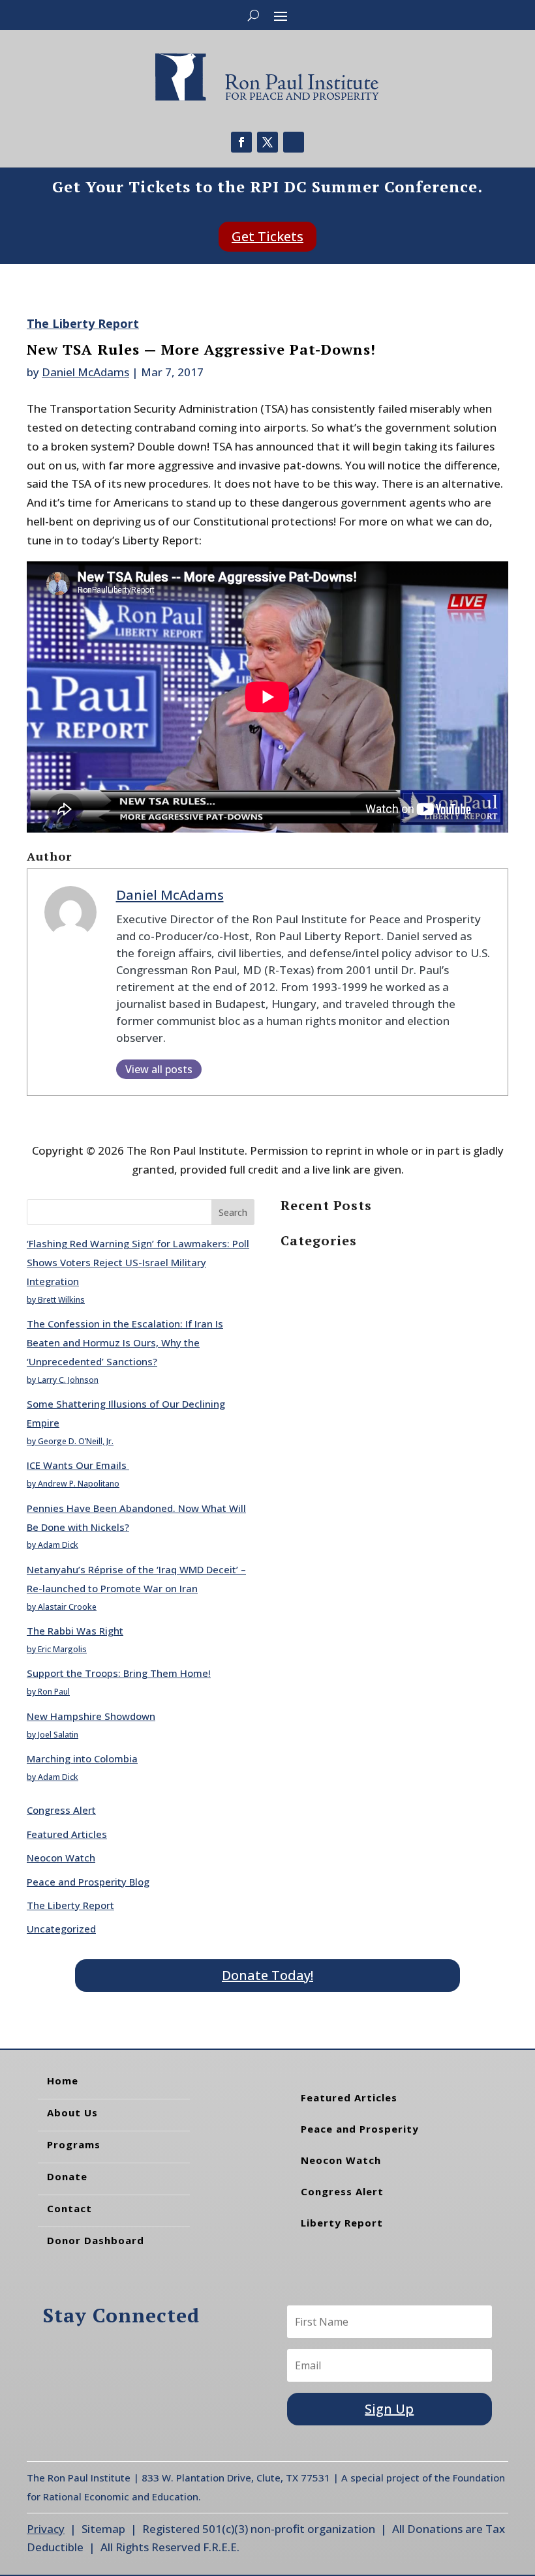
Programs (74, 2144)
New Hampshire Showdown (91, 1716)
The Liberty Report (83, 323)
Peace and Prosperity (360, 2129)
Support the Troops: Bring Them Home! (119, 1673)
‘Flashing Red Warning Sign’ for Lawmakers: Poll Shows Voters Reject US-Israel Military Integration (138, 1262)
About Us (72, 2112)
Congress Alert (61, 1810)
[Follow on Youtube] (294, 142)
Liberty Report (342, 2223)
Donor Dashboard (96, 2240)
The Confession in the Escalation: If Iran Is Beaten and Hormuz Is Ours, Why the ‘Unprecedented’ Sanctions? (125, 1342)
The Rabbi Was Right (75, 1631)
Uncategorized (61, 1929)
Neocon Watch (61, 1858)
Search (233, 1212)
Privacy (46, 2529)
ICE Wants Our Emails (78, 1465)
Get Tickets (267, 236)
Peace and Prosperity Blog (88, 1882)
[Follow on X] (267, 142)
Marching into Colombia (82, 1758)
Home (63, 2080)
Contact (69, 2208)
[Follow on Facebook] (241, 142)
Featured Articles (67, 1834)
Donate (67, 2176)
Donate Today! (267, 1975)
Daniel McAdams (85, 372)
